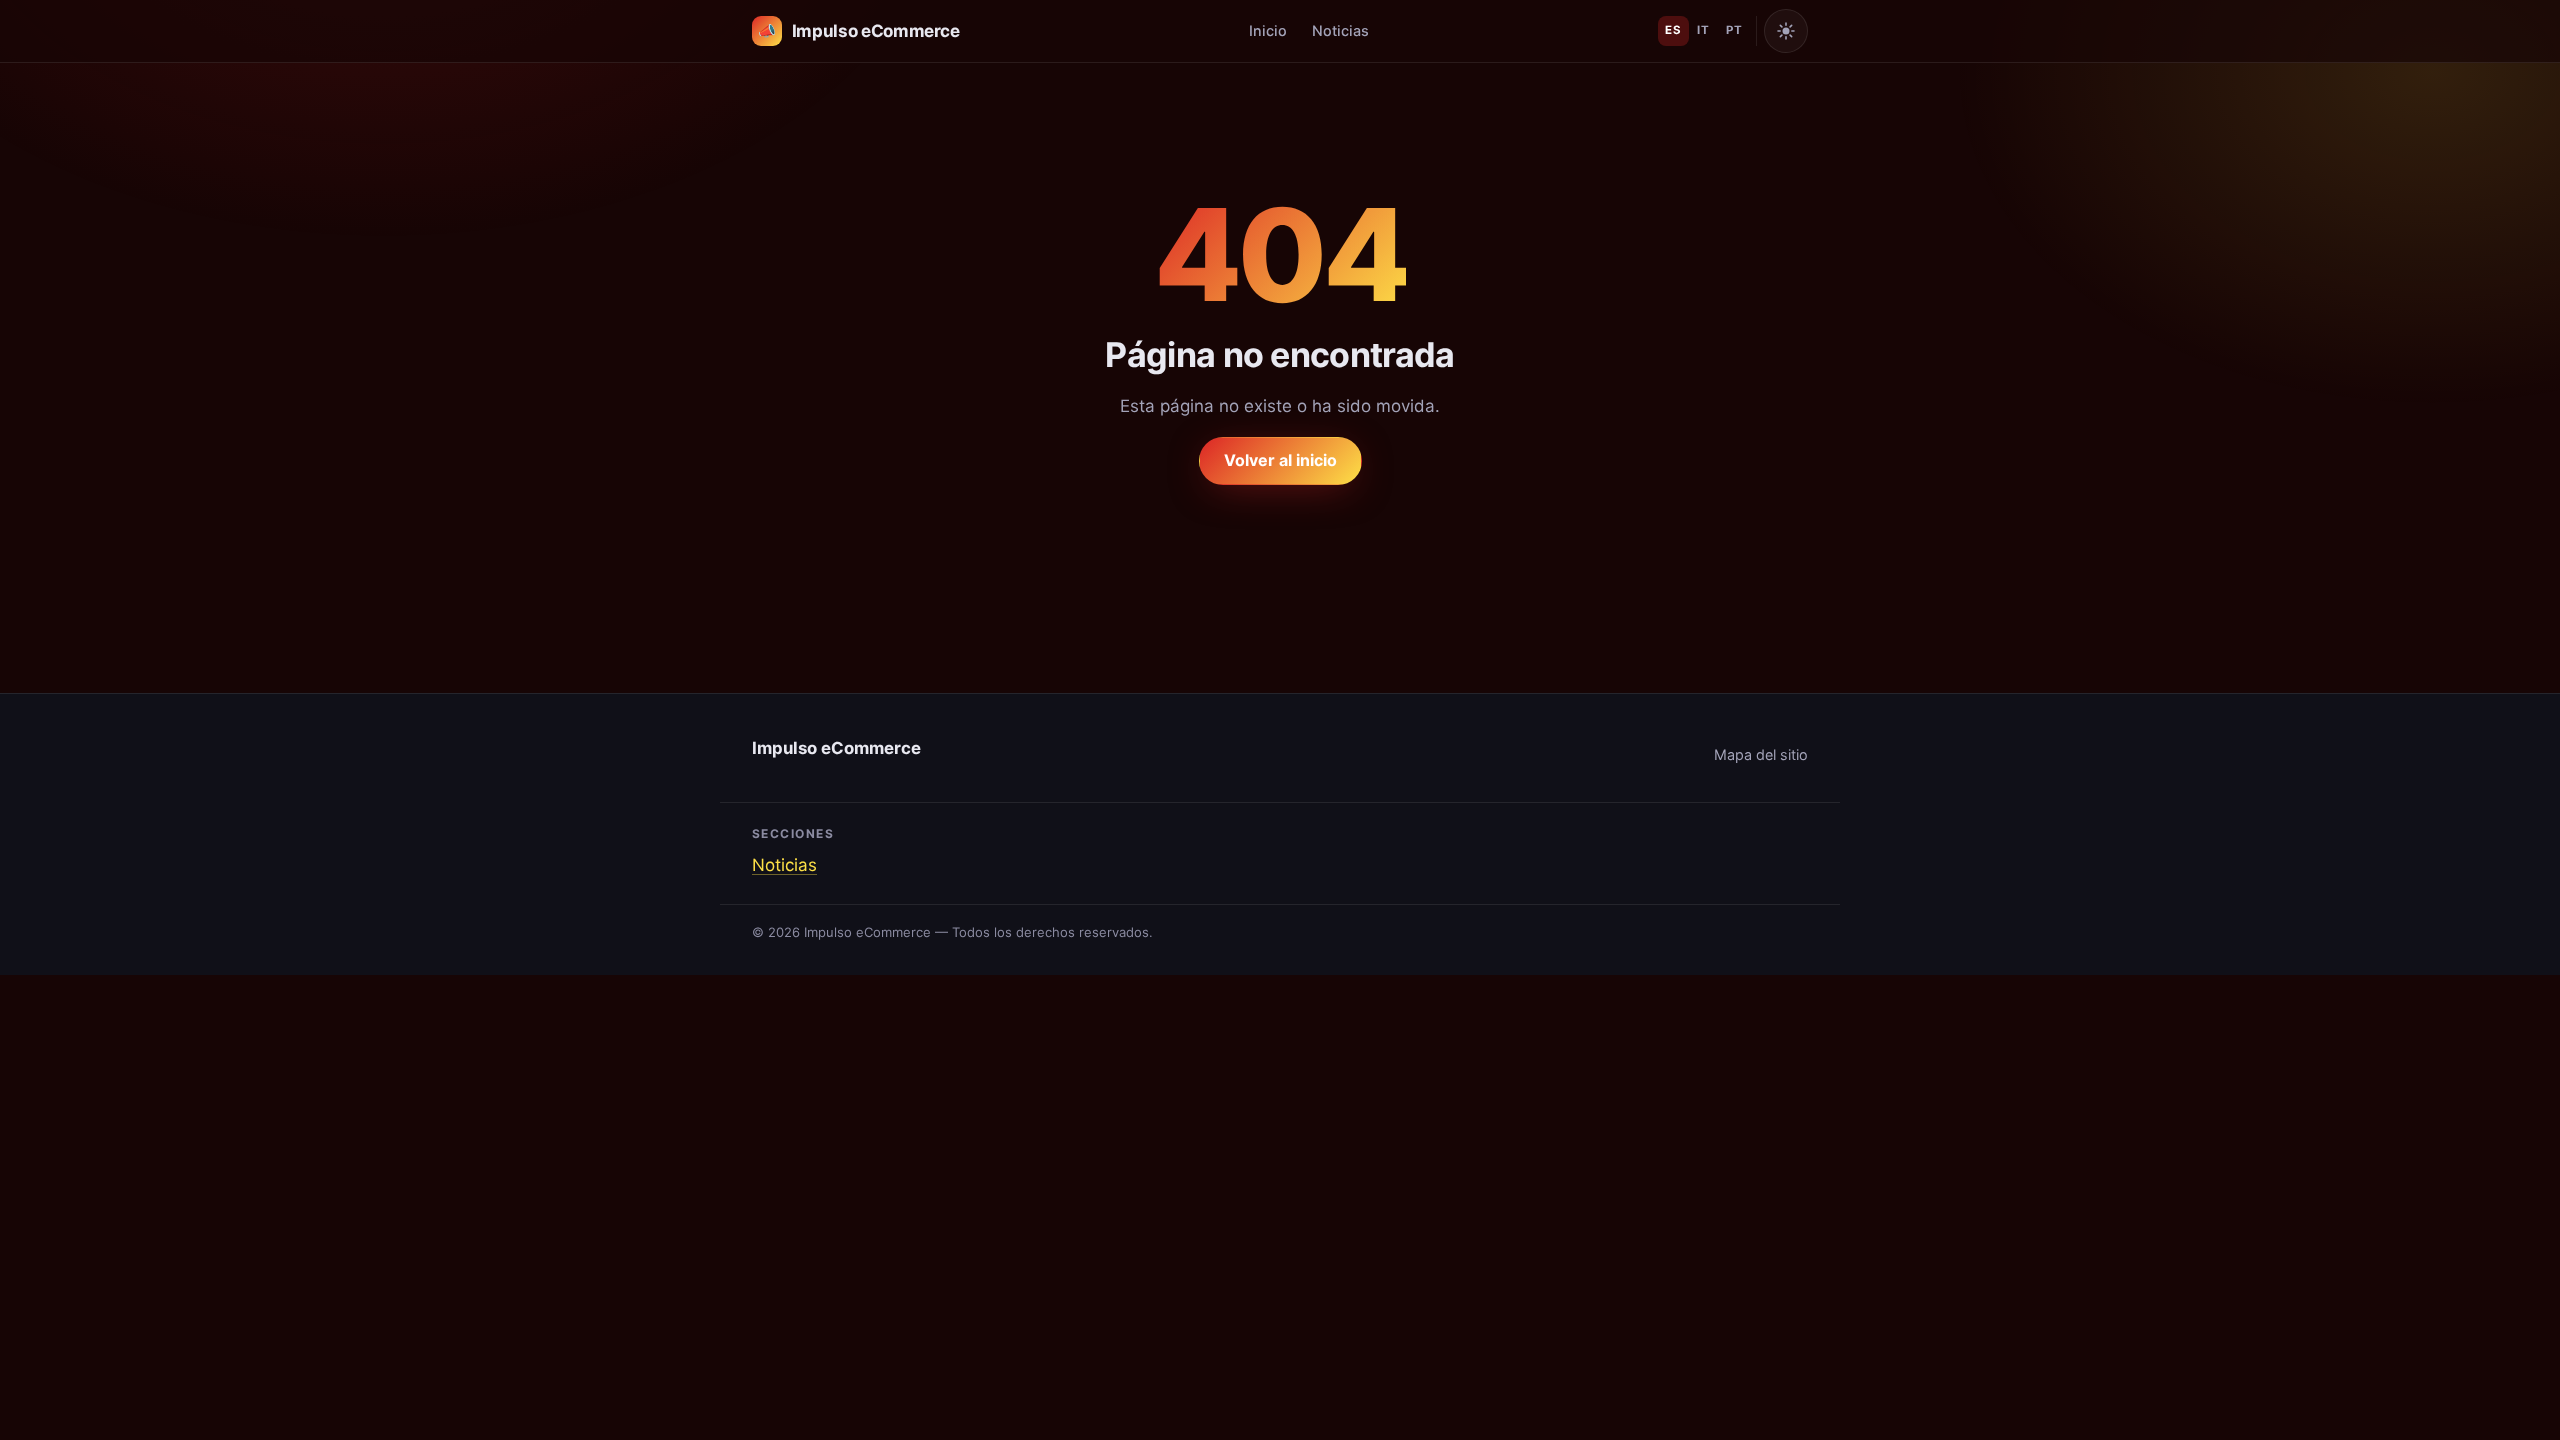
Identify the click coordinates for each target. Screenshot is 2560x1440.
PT (1734, 30)
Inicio (1268, 30)
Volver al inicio (1280, 460)
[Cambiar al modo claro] (1786, 31)
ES (1673, 30)
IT (1703, 30)
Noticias (1340, 30)
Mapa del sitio (1761, 754)
